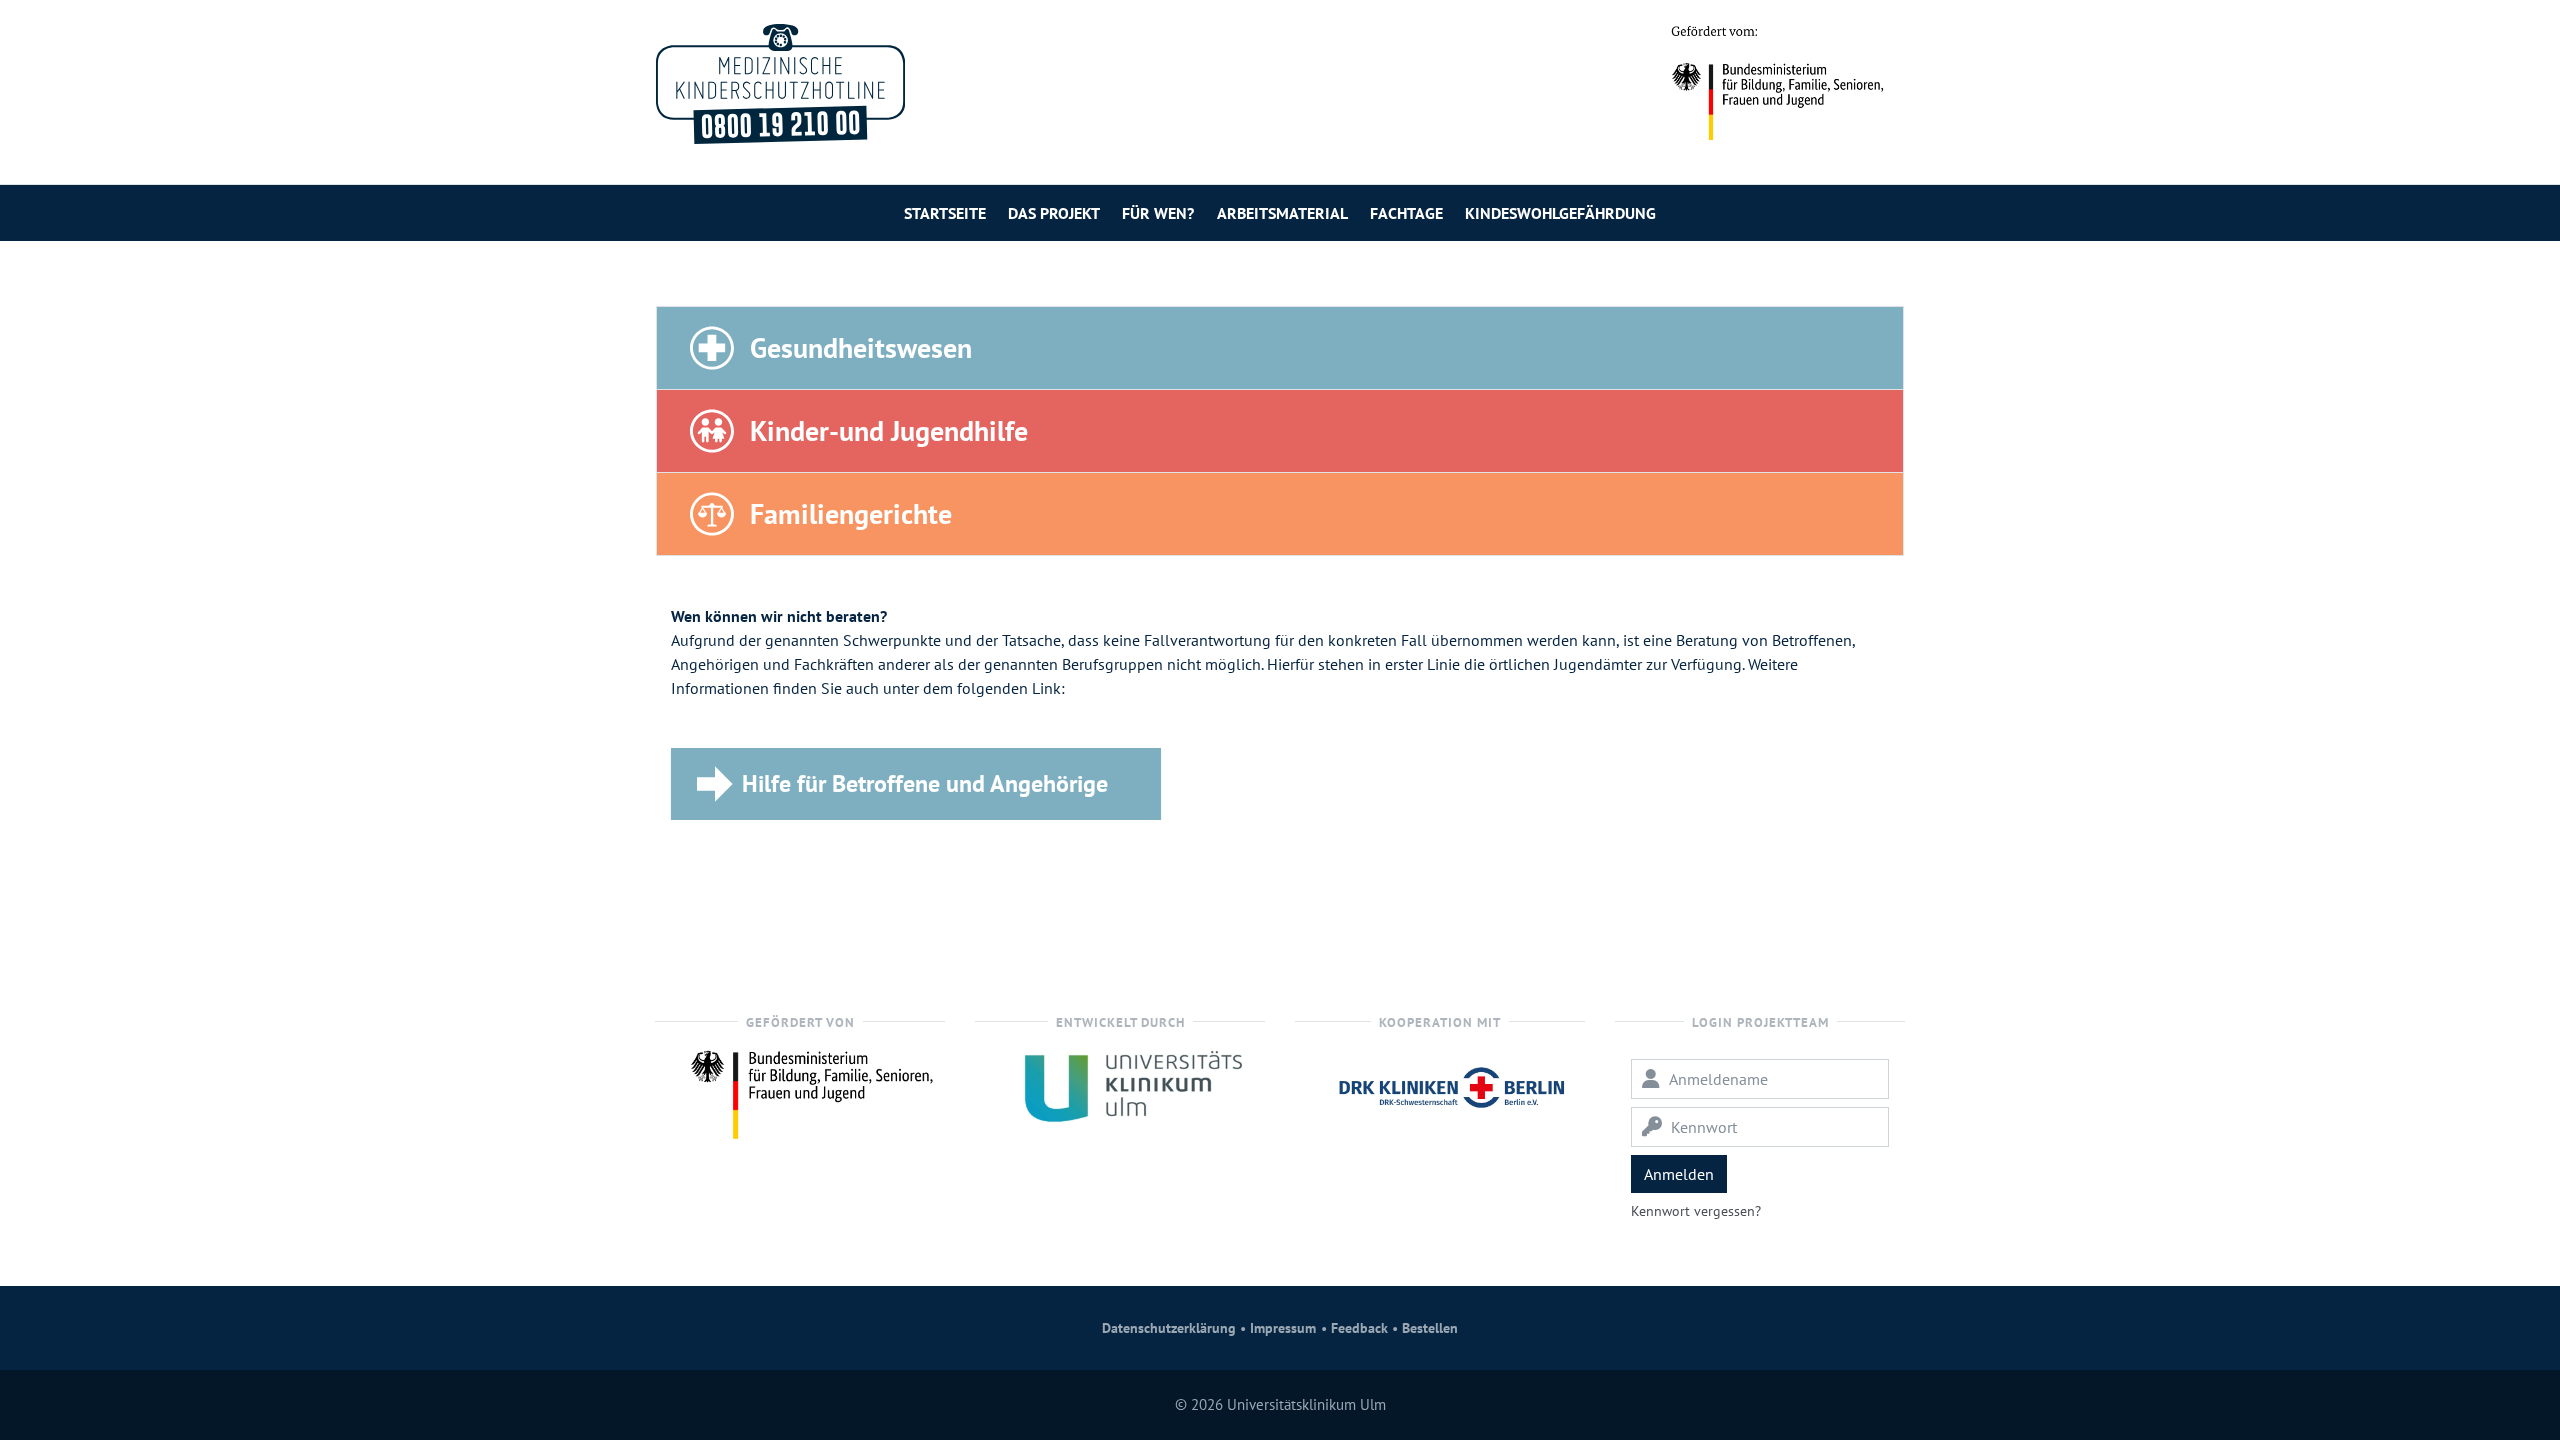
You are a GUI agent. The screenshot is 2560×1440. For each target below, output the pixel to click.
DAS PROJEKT (1054, 213)
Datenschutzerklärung (1169, 1328)
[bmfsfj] (812, 1089)
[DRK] (1452, 1085)
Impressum (1283, 1328)
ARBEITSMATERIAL (1282, 213)
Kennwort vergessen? (1696, 1211)
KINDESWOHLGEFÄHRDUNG (1560, 213)
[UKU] (1132, 1085)
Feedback (1359, 1328)
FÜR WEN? (1158, 213)
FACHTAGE (1406, 213)
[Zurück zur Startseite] (780, 84)
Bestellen (1430, 1328)
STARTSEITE (945, 213)
